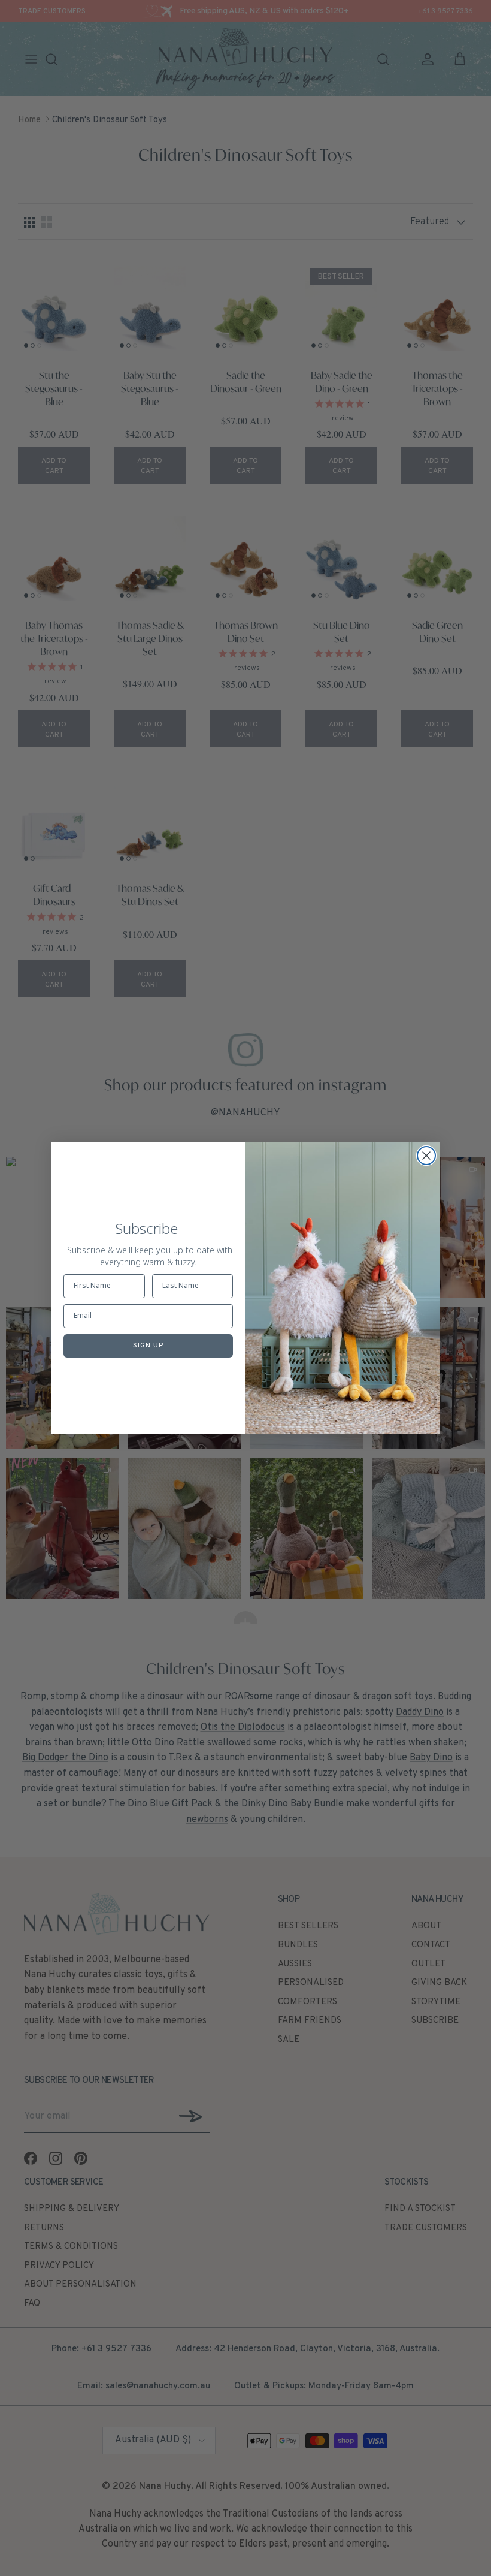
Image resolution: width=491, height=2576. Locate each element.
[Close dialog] (426, 1156)
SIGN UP (148, 1346)
